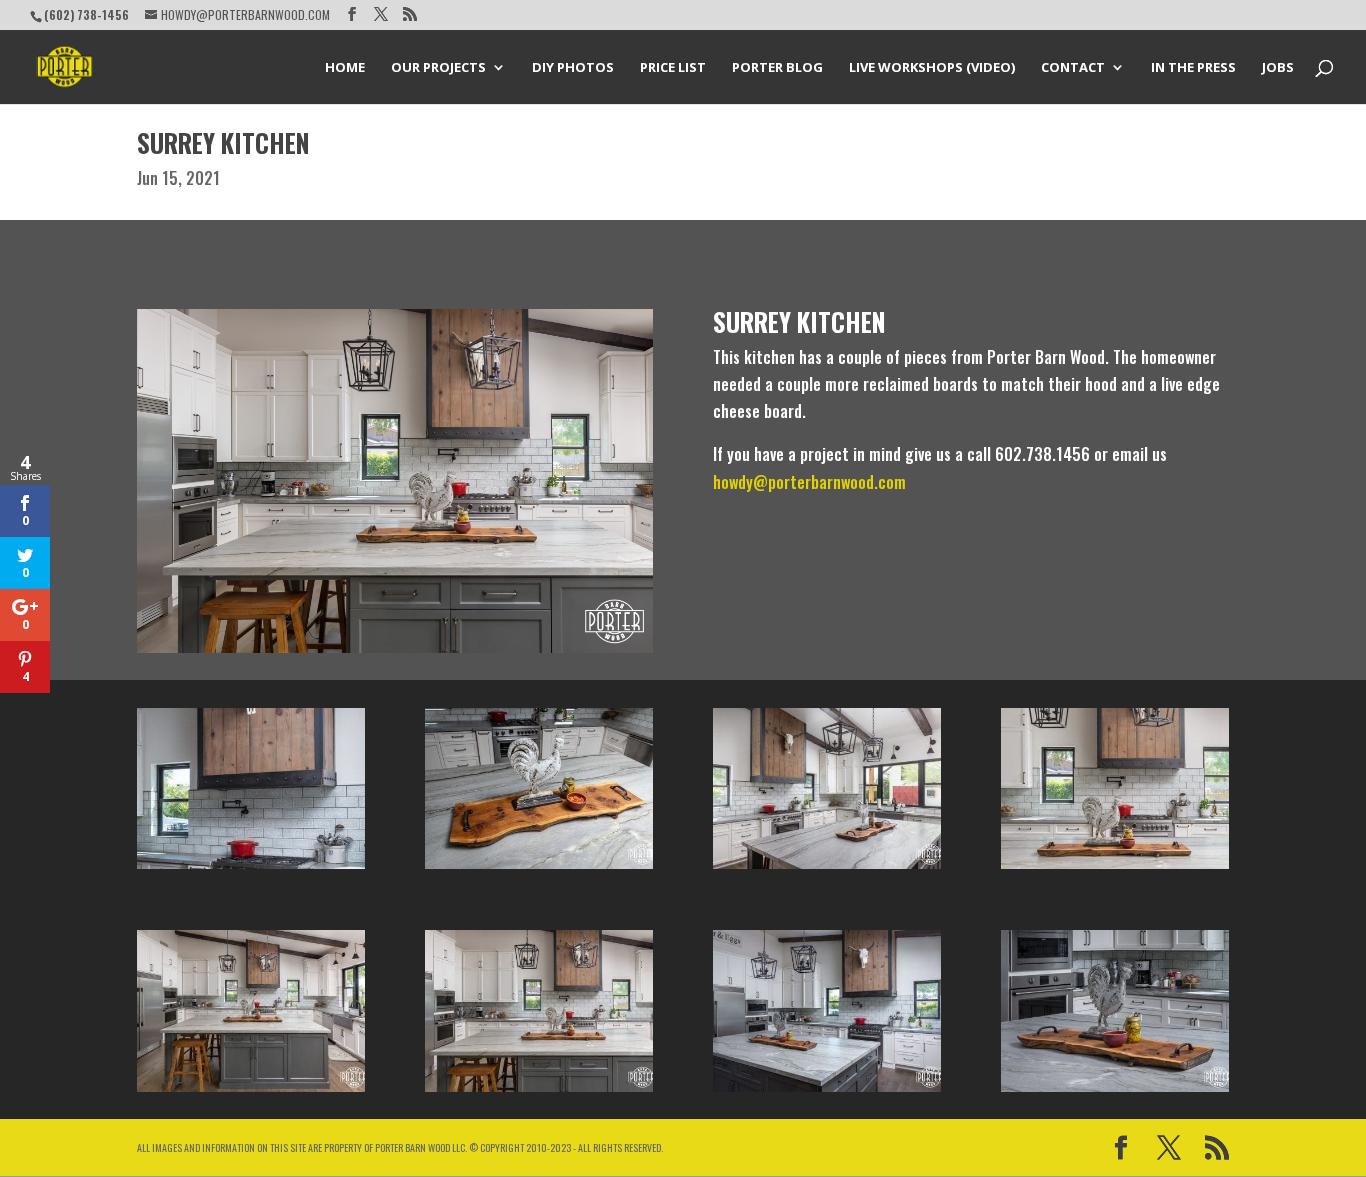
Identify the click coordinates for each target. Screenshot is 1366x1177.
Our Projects (438, 68)
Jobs (1278, 68)
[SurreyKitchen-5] (251, 869)
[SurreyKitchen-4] (827, 1092)
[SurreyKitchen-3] (1115, 869)
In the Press (1193, 68)
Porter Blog (777, 68)
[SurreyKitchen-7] (539, 869)
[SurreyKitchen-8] (827, 869)
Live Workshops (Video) (932, 68)
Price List (673, 68)
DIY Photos (573, 68)
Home (345, 68)
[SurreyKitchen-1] (251, 1092)
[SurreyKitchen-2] (539, 1092)
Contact (1073, 68)
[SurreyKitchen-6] (1115, 1092)
